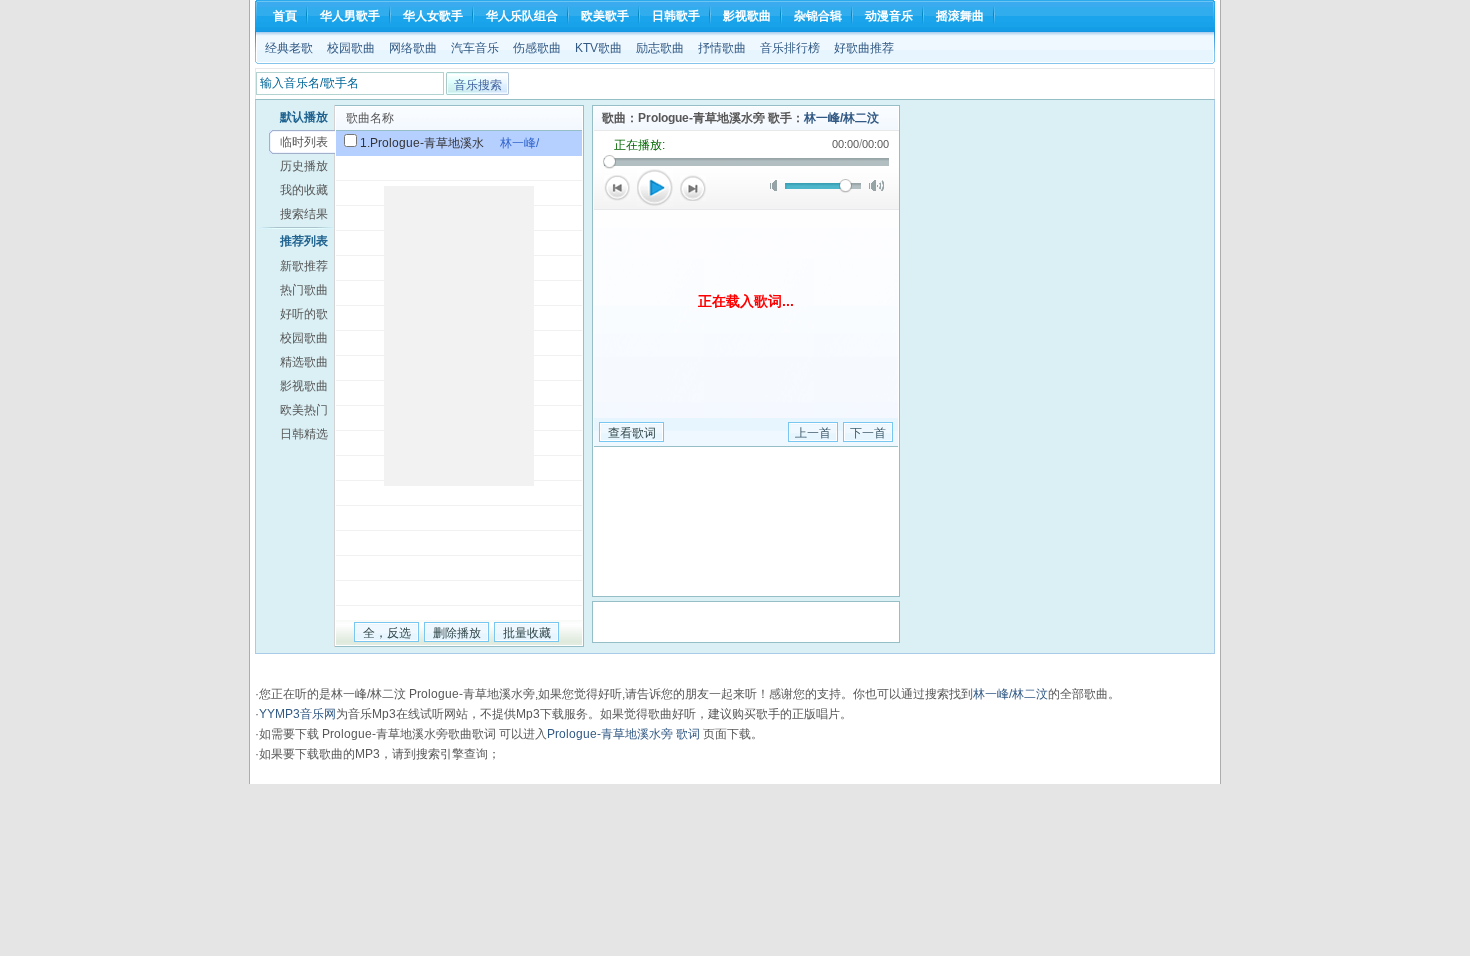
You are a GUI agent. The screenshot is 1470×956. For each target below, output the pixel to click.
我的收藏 (304, 190)
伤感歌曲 (537, 48)
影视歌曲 (747, 16)
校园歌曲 (351, 48)
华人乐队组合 (522, 16)
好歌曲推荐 (864, 48)
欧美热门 (304, 410)
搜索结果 (304, 214)
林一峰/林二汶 (841, 118)
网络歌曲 (413, 48)
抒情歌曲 (722, 48)
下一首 (693, 188)
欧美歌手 (605, 16)
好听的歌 (304, 314)
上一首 (617, 188)
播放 (655, 188)
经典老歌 (289, 48)
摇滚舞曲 (960, 16)
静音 (777, 185)
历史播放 (304, 166)
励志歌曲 (660, 48)
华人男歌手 (350, 16)
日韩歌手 (676, 16)
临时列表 (304, 142)
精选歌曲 (304, 362)
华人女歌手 (433, 16)
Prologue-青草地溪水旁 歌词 (623, 734)
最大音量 (876, 185)
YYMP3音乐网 (297, 714)
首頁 (285, 16)
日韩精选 (304, 434)
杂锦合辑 (818, 16)
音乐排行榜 (790, 48)
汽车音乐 (475, 48)
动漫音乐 (889, 16)
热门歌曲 (304, 290)
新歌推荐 (304, 266)
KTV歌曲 (598, 48)
